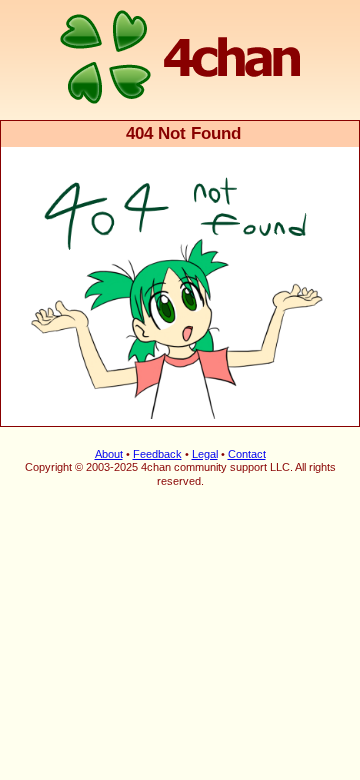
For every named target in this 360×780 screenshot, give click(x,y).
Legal (205, 454)
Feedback (157, 454)
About (109, 454)
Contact (247, 454)
